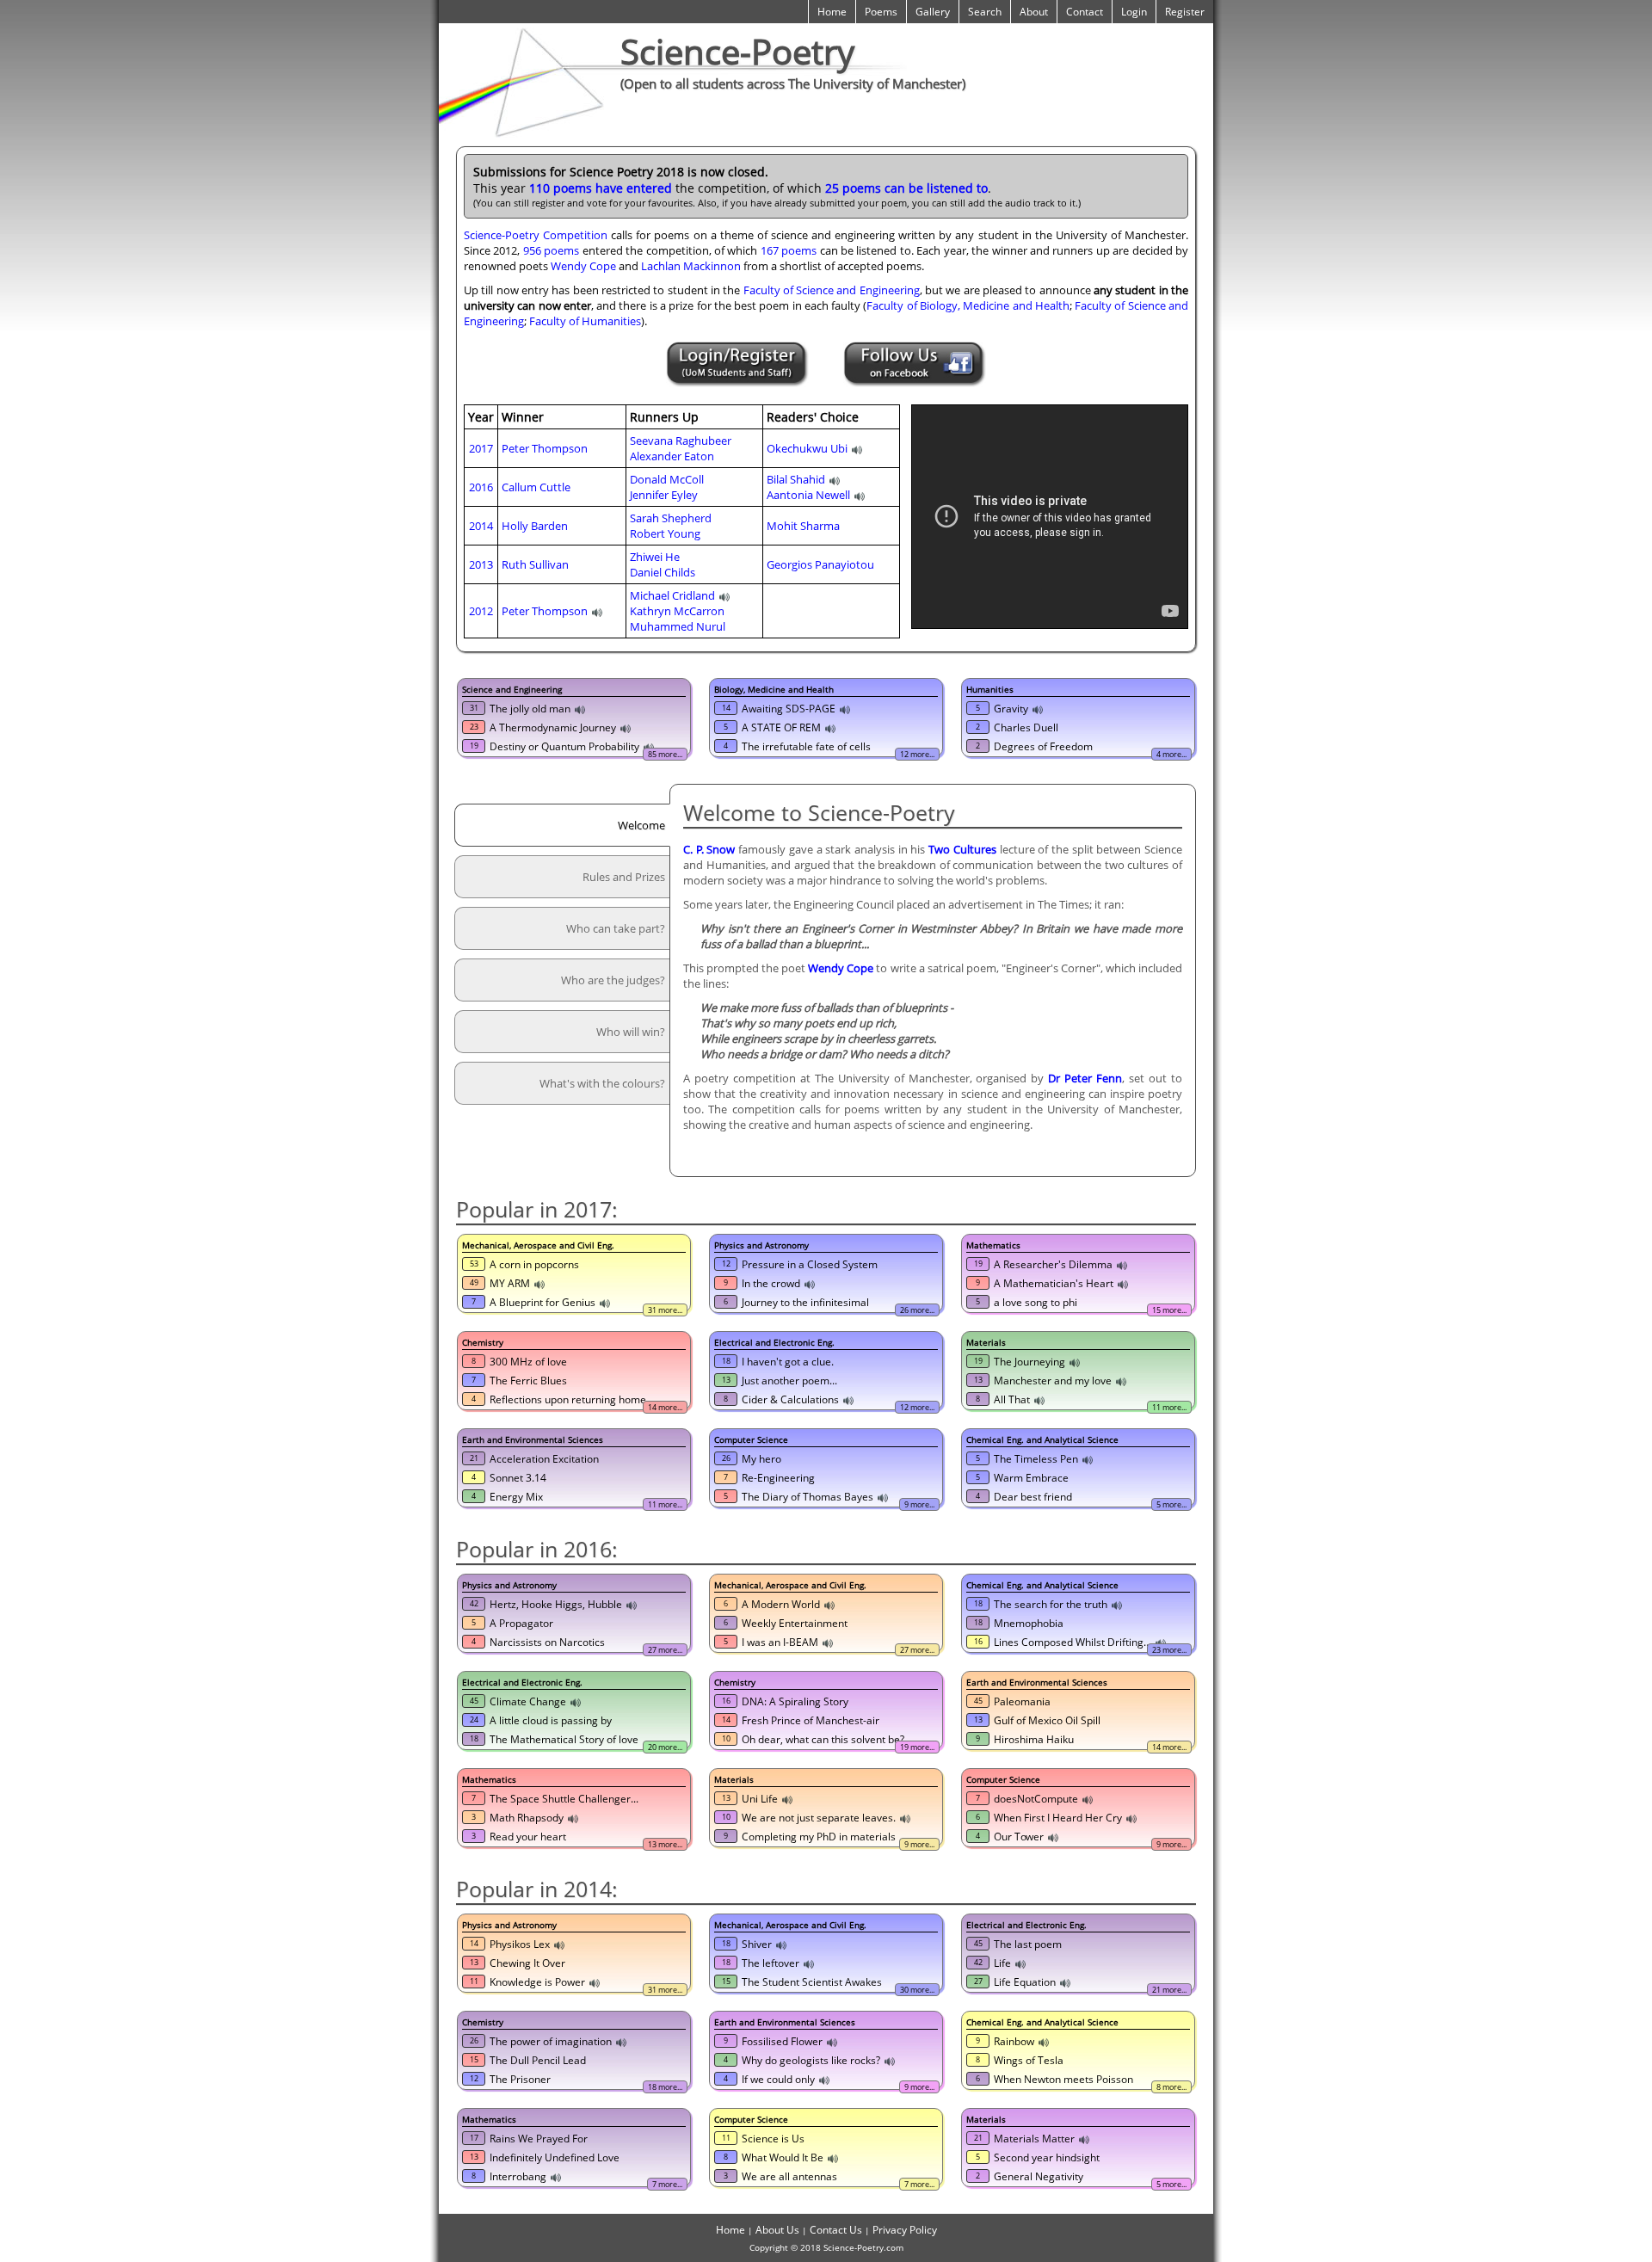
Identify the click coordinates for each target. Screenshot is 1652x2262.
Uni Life (760, 1799)
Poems (881, 12)
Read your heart (528, 1837)
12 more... (917, 754)
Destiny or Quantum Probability (564, 746)
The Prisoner (520, 2079)
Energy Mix (516, 1497)
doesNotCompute (1036, 1799)
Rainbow (1014, 2041)
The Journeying (1029, 1362)
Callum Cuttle (536, 487)
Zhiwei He (655, 557)
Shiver (757, 1944)
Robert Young (665, 533)
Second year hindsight (1047, 2157)
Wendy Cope (583, 266)
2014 (481, 526)
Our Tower (1019, 1837)
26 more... (917, 1310)
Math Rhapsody (527, 1818)
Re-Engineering (778, 1478)
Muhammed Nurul (678, 626)
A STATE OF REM (781, 727)
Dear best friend (1033, 1497)
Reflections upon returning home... (572, 1399)
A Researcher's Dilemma (1053, 1264)
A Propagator (521, 1623)
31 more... (665, 1310)
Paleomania (1022, 1701)
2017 (481, 448)
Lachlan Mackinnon (691, 266)
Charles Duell (1026, 727)
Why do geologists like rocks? (811, 2060)
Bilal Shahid (796, 479)
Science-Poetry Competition (536, 235)
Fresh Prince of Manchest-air (811, 1720)
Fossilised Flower (782, 2041)
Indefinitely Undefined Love (555, 2157)
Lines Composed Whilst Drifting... (1073, 1642)
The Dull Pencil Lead (538, 2060)
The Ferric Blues (528, 1381)
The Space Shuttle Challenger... (564, 1799)
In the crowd (771, 1283)
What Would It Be (783, 2157)
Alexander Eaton (672, 456)
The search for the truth (1051, 1604)
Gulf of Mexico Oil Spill (1047, 1720)
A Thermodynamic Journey (553, 727)
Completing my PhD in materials (819, 1837)
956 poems (551, 250)
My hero (761, 1459)
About (1034, 12)
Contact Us (836, 2230)
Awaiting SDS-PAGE (789, 709)
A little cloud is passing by (551, 1720)
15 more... (1169, 1310)
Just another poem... (789, 1381)
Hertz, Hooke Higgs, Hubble (556, 1604)
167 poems (789, 250)
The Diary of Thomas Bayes (808, 1497)
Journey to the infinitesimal (805, 1302)
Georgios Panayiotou (820, 564)
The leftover (771, 1963)
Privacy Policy (905, 2230)
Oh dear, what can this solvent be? (823, 1739)
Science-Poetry (737, 51)
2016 (481, 487)
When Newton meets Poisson (1063, 2079)
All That (1012, 1399)
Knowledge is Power (537, 1982)
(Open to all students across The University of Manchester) (793, 83)
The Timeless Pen (1036, 1459)
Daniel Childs (663, 572)
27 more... (665, 1650)
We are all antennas (789, 2176)
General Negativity (1039, 2176)
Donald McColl (667, 479)
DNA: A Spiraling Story (795, 1701)
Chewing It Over (527, 1963)
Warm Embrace (1031, 1478)
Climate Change (528, 1701)
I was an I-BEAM (780, 1642)
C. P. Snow (709, 849)
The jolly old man (530, 709)
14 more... (665, 1407)
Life (1002, 1963)
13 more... (665, 1844)
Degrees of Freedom (1043, 746)
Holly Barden (535, 526)
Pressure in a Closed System (810, 1264)
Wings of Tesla (1029, 2060)
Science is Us (773, 2139)
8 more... (1171, 2087)
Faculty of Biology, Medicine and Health (968, 305)
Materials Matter (1034, 2139)
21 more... (1169, 1990)
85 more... (665, 754)
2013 (481, 564)
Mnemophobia (1029, 1623)
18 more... (665, 2087)
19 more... (917, 1747)
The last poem (1028, 1944)
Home (832, 12)
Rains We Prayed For (539, 2139)
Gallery (933, 12)
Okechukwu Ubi (807, 448)
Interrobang (518, 2176)
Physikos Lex (520, 1944)
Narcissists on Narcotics (547, 1642)
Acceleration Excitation (544, 1459)
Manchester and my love (1053, 1381)
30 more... (917, 1990)
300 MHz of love (528, 1362)
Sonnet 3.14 (518, 1478)
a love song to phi (1036, 1302)
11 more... (1169, 1407)
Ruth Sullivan (535, 564)
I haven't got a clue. (788, 1362)
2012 (481, 611)
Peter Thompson (545, 448)
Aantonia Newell (808, 495)
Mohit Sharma (803, 526)
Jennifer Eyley (664, 495)
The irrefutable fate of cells (806, 746)
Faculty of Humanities (585, 321)
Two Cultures (962, 849)
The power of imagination (551, 2041)
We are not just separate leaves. (819, 1818)
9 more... (919, 1504)
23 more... (1169, 1650)
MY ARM (510, 1283)
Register (1185, 12)
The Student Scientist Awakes (812, 1982)
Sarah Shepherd (671, 518)
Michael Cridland (672, 595)
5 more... (1171, 1504)
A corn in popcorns (534, 1264)
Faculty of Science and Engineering (832, 290)
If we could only (778, 2079)
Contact (1085, 12)
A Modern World (781, 1604)
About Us (777, 2230)
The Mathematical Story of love (564, 1739)
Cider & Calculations (790, 1399)
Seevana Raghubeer (681, 441)
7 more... (667, 2184)
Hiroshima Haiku (1034, 1739)
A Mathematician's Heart (1054, 1283)
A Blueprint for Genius (542, 1302)
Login (1134, 12)
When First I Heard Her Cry (1058, 1818)
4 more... (1171, 754)
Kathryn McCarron (677, 611)
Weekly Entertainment (795, 1623)
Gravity (1011, 709)
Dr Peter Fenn (1085, 1078)
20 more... (665, 1747)
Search (985, 12)
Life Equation (1025, 1982)
